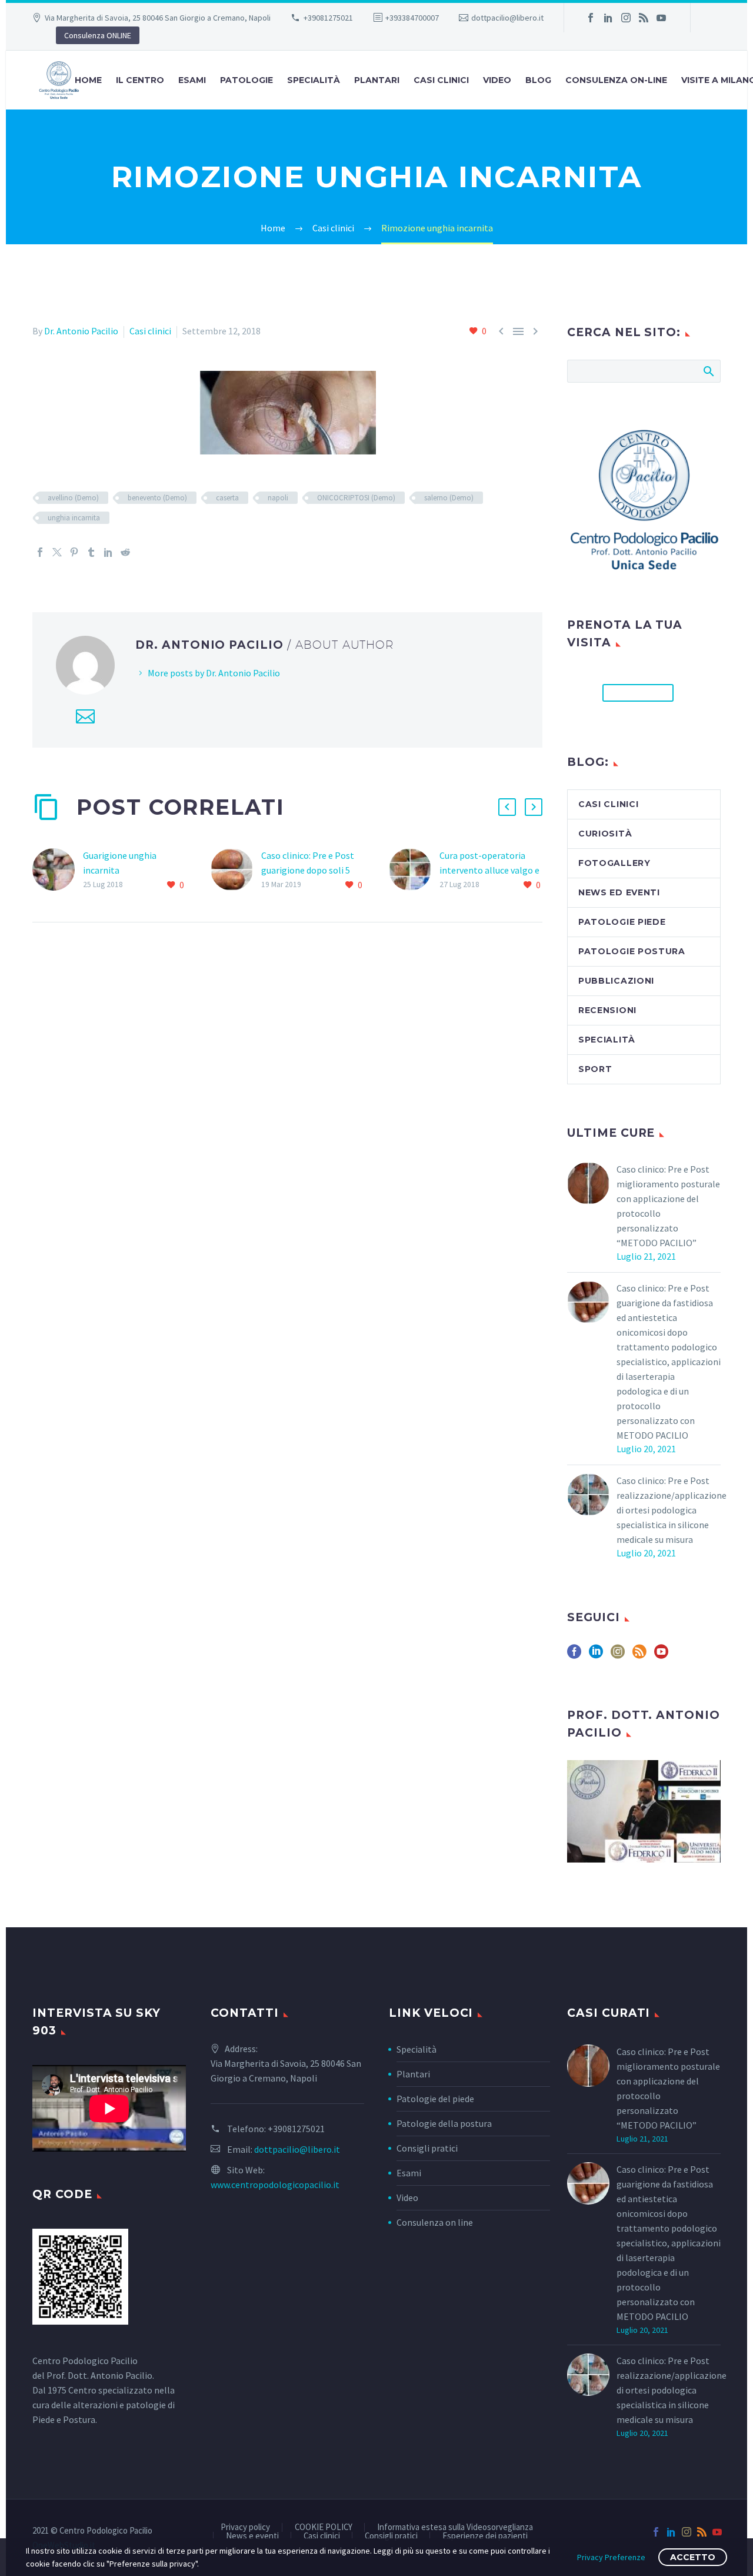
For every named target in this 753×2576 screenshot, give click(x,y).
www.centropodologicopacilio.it (275, 2185)
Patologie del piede (435, 2099)
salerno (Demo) (449, 498)
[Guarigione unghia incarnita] (58, 870)
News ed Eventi (619, 892)
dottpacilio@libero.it (507, 18)
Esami (409, 2173)
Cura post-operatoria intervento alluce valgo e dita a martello (489, 870)
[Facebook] (591, 18)
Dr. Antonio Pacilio (81, 331)
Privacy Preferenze (611, 2557)
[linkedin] (596, 1656)
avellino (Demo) (73, 498)
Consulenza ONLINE (98, 35)
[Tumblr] (91, 552)
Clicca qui (638, 693)
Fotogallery (614, 863)
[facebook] (574, 1656)
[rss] (639, 1656)
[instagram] (618, 1656)
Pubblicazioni (616, 981)
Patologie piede (622, 922)
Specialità (314, 80)
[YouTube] (661, 18)
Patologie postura (632, 951)
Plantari (377, 80)
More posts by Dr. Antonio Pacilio (214, 673)
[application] (109, 2108)
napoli (278, 498)
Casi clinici (441, 80)
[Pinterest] (74, 552)
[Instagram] (626, 18)
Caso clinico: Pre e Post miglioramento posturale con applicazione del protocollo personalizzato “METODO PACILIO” (668, 1206)
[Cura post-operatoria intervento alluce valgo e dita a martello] (414, 870)
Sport (595, 1069)
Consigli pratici (427, 2148)
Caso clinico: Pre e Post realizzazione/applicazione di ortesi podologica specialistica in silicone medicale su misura (672, 1510)
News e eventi (252, 2536)
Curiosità (605, 834)
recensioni (607, 1010)
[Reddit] (125, 552)
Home (88, 80)
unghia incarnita (74, 518)
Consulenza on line (435, 2222)
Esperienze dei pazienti (485, 2536)
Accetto (693, 2557)
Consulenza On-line (616, 80)
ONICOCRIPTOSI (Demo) (356, 498)
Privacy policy (245, 2527)
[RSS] (644, 18)
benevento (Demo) (157, 498)
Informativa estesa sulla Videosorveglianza (455, 2527)
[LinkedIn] (608, 18)
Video (497, 80)
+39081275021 (328, 18)
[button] (507, 807)
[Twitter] (57, 552)
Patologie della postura (444, 2123)
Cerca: (708, 371)
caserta (227, 498)
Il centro (140, 80)
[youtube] (661, 1656)
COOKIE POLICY (324, 2527)
